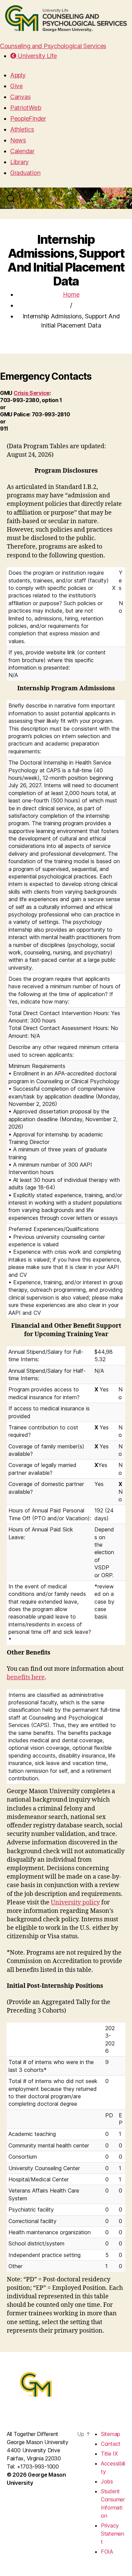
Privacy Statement (113, 2534)
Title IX (109, 2454)
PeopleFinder (28, 118)
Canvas (20, 97)
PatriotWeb (26, 108)
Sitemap (111, 2434)
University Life (36, 56)
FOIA (107, 2552)
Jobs (107, 2481)
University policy (75, 1903)
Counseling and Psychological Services (53, 46)
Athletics (22, 129)
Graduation (25, 173)
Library (19, 162)
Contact (111, 2444)
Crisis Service (31, 393)
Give (16, 86)
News (18, 140)
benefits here (26, 1677)
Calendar (22, 151)
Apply (18, 75)
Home (71, 294)
